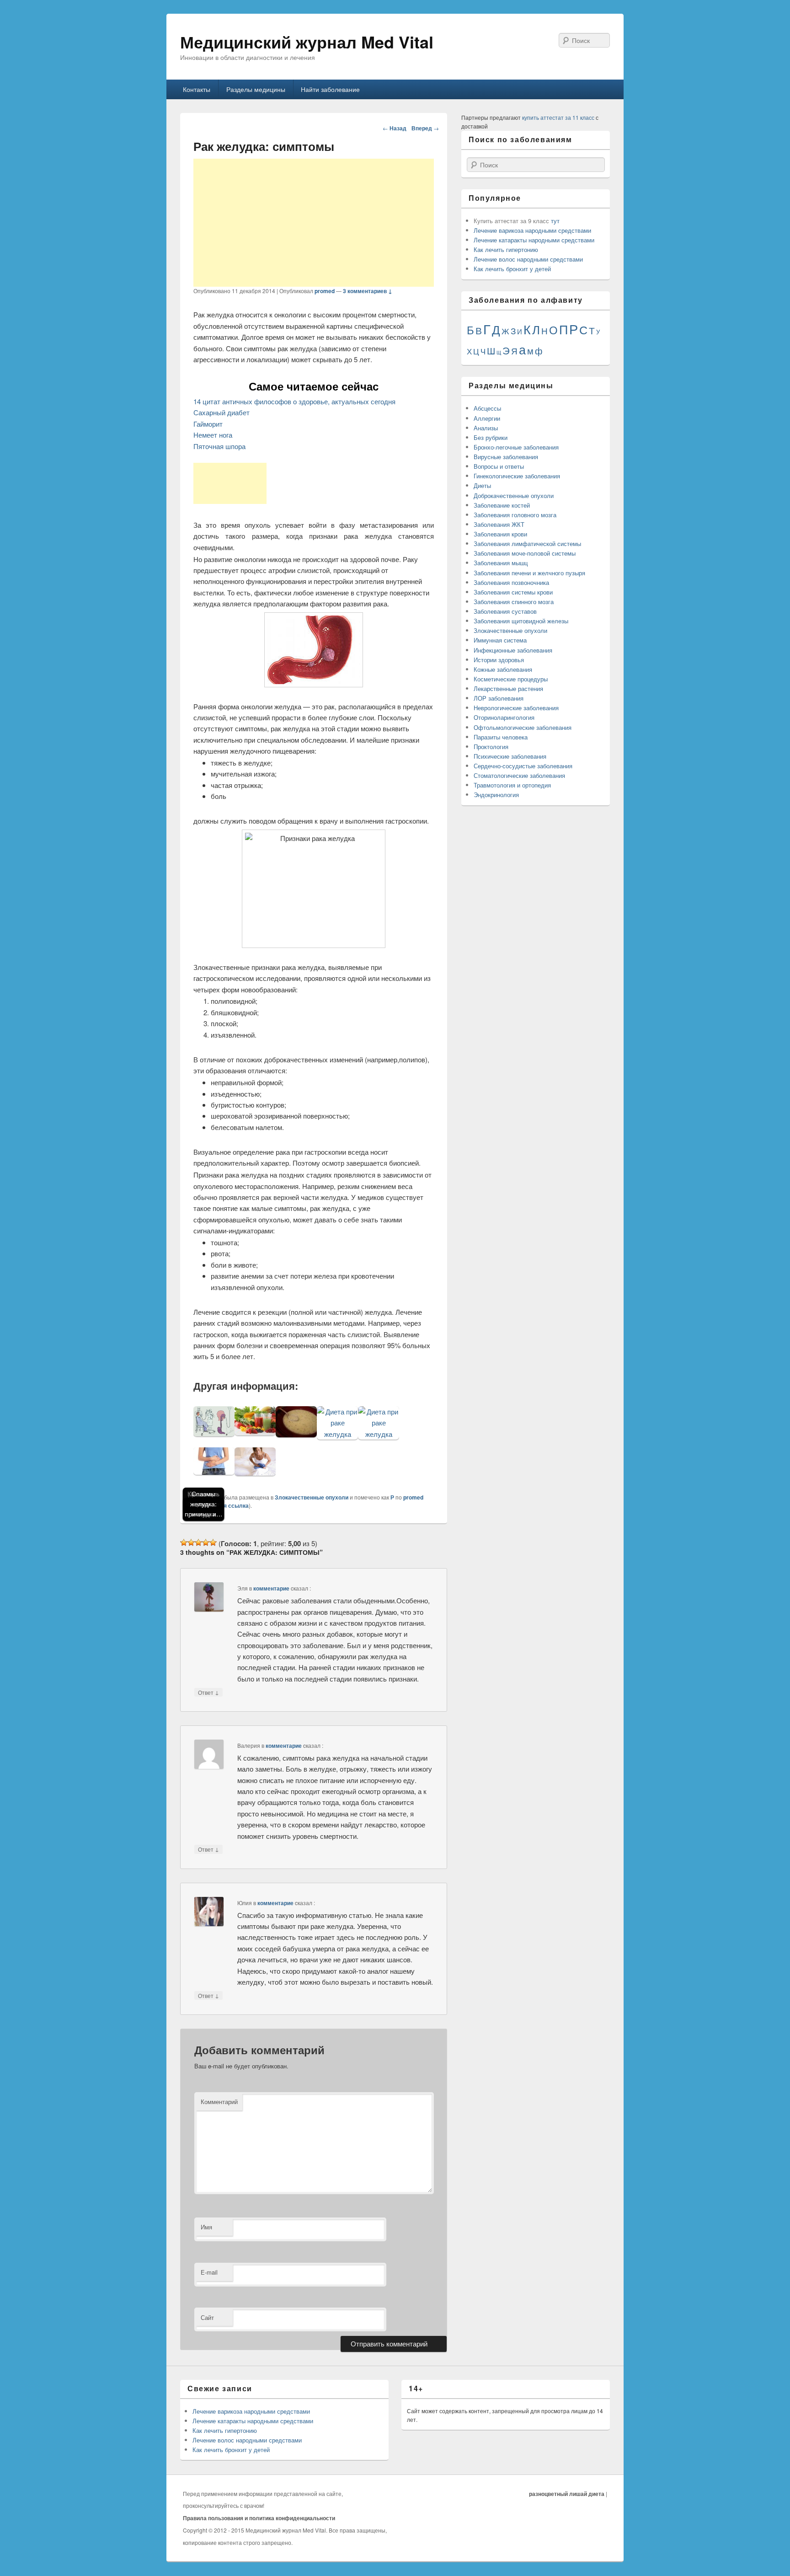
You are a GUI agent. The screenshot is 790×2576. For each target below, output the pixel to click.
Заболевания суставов (505, 611)
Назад (395, 128)
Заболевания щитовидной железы (521, 621)
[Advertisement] (314, 223)
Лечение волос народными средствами (528, 259)
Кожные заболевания (503, 669)
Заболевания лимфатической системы (527, 544)
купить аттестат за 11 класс (558, 117)
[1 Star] (184, 1542)
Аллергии (487, 418)
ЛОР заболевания (499, 698)
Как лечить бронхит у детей (512, 269)
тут (555, 221)
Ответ (208, 1692)
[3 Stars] (198, 1542)
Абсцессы (487, 408)
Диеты (482, 485)
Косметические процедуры (511, 679)
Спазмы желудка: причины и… (204, 1504)
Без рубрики (491, 437)
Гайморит (208, 424)
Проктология (491, 747)
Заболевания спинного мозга (514, 602)
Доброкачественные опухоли (514, 495)
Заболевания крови (500, 534)
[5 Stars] (213, 1542)
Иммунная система (500, 640)
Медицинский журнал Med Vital (307, 42)
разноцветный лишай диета (567, 2494)
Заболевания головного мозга (515, 515)
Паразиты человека (501, 737)
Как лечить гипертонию (506, 249)
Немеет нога (213, 435)
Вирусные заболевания (506, 457)
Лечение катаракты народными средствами (534, 240)
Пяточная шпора (219, 446)
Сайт (207, 2317)
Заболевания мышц (501, 563)
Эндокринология (496, 795)
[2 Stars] (191, 1542)
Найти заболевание (330, 89)
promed (325, 291)
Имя (206, 2227)
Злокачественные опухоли (312, 1497)
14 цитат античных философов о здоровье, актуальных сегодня (294, 401)
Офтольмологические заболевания (523, 727)
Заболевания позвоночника (511, 582)
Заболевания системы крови (513, 592)
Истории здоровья (499, 660)
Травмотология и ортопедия (512, 785)
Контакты (197, 89)
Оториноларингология (504, 717)
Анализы (486, 428)
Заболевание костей (502, 505)
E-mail (209, 2272)
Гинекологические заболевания (517, 476)
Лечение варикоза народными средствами (532, 230)
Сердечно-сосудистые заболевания (523, 766)
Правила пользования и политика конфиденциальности (259, 2518)
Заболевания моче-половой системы (525, 553)
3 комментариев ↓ (368, 291)
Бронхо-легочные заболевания (516, 447)
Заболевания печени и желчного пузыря (529, 573)
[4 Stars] (206, 1542)
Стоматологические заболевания (519, 775)
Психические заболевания (510, 756)
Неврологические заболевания (516, 708)
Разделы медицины (256, 89)
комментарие (271, 1588)
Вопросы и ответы (499, 466)
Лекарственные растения (508, 688)
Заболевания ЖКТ (499, 524)
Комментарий (219, 2102)
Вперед (425, 128)
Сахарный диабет (222, 412)
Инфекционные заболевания (513, 650)
